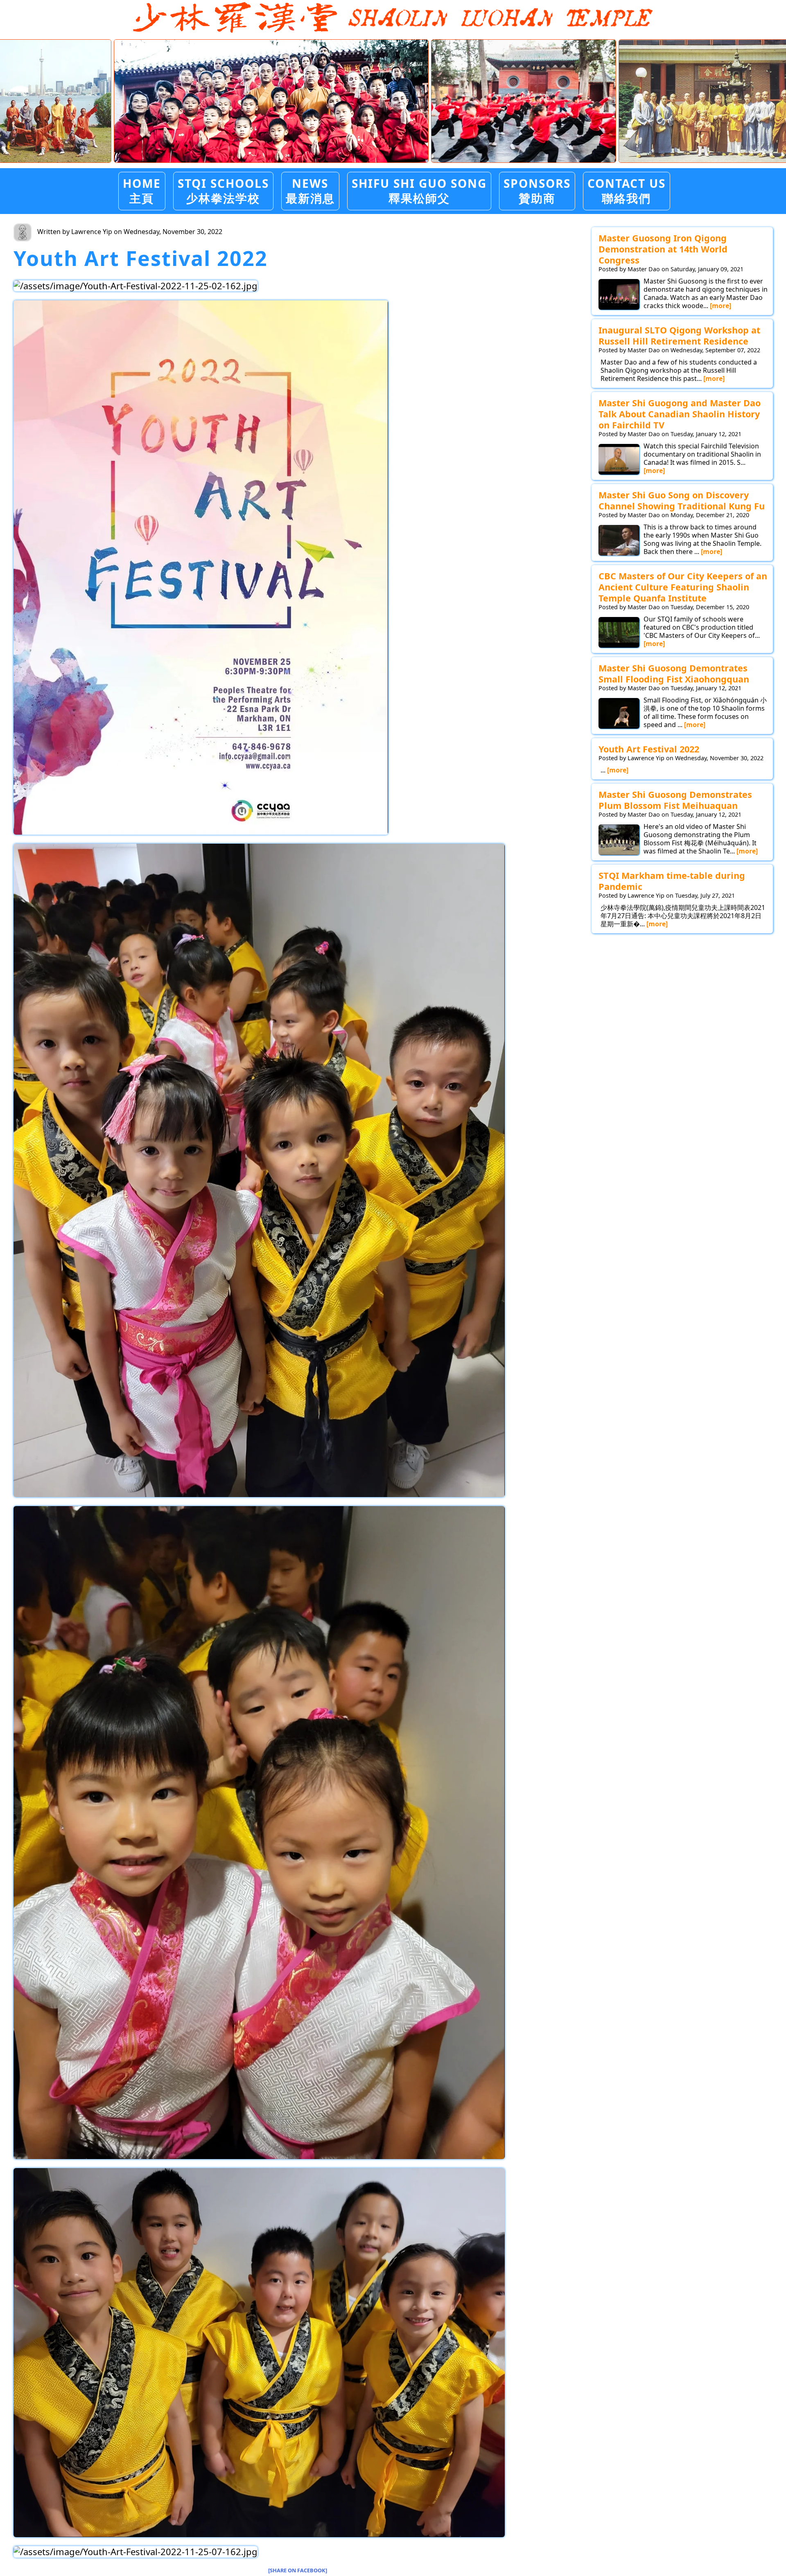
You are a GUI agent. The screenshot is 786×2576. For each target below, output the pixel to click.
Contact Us (627, 190)
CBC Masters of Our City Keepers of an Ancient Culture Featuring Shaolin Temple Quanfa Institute (683, 587)
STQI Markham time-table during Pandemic (672, 881)
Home (142, 190)
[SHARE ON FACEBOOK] (298, 2570)
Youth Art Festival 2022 (649, 749)
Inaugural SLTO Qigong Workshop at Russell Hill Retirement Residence (679, 336)
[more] (720, 306)
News (310, 190)
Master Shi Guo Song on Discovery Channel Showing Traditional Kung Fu (682, 500)
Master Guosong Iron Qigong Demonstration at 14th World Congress (663, 249)
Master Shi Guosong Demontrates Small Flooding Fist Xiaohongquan (674, 673)
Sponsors (537, 190)
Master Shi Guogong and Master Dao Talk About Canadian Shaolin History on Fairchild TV (680, 414)
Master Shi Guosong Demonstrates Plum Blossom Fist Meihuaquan (675, 800)
